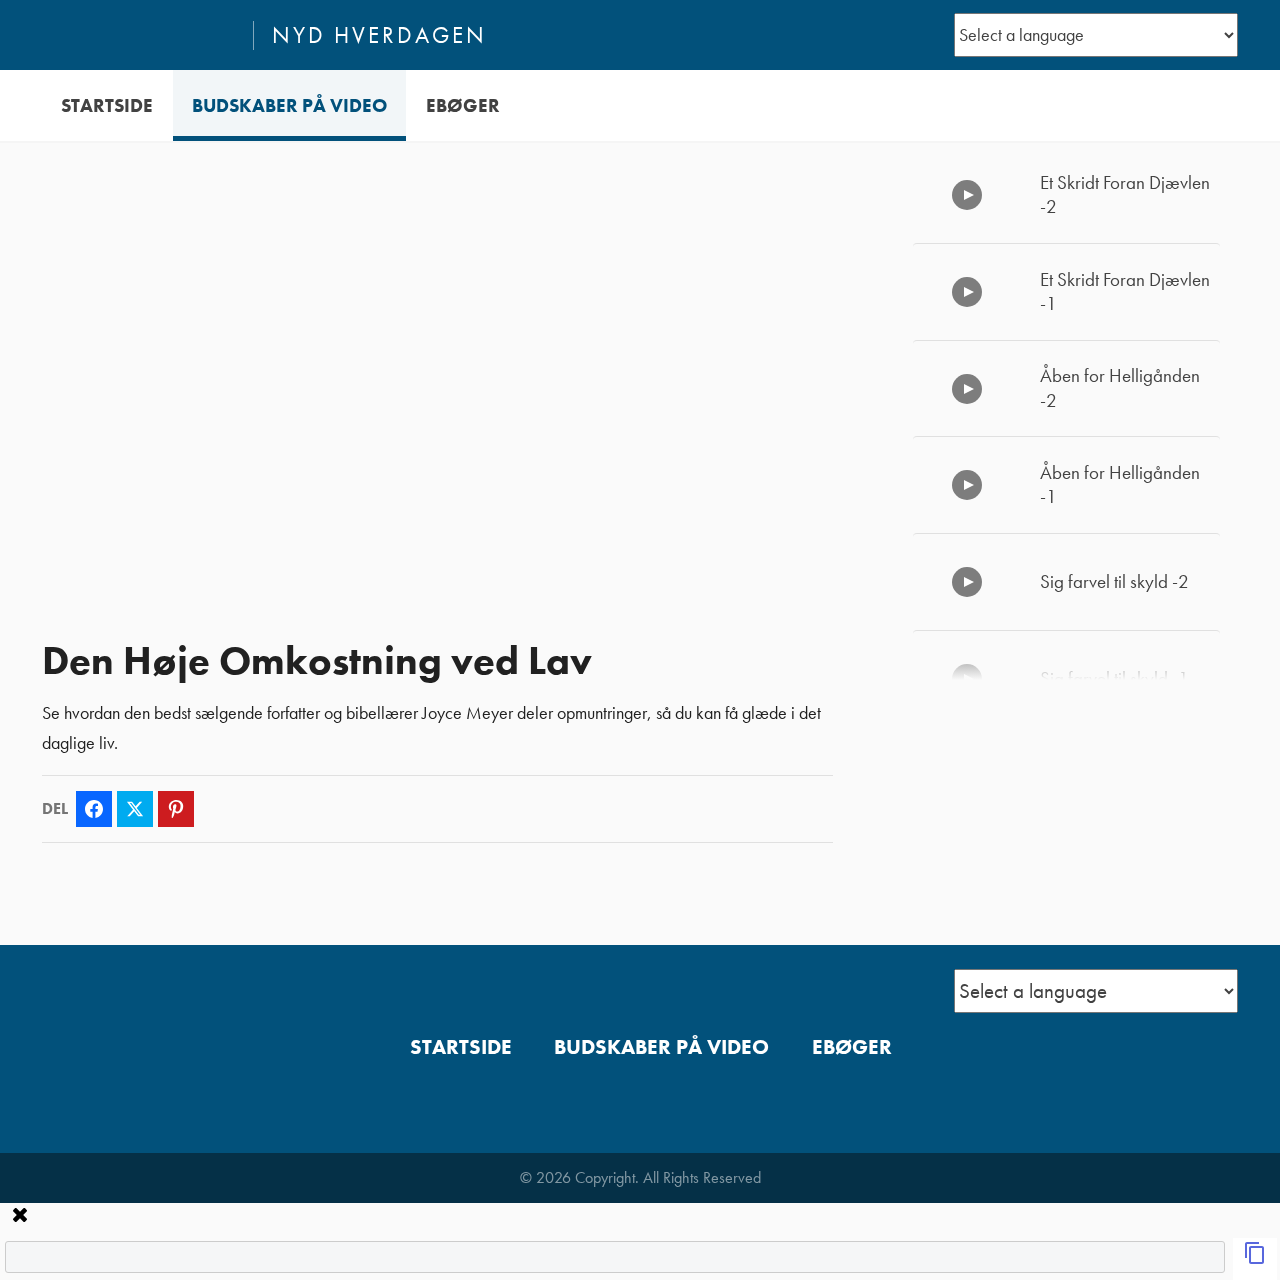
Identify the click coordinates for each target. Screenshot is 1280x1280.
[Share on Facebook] (94, 809)
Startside (107, 105)
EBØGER (463, 105)
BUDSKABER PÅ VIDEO (289, 105)
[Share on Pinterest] (176, 809)
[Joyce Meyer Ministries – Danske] (139, 35)
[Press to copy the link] (1255, 1259)
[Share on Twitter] (135, 809)
